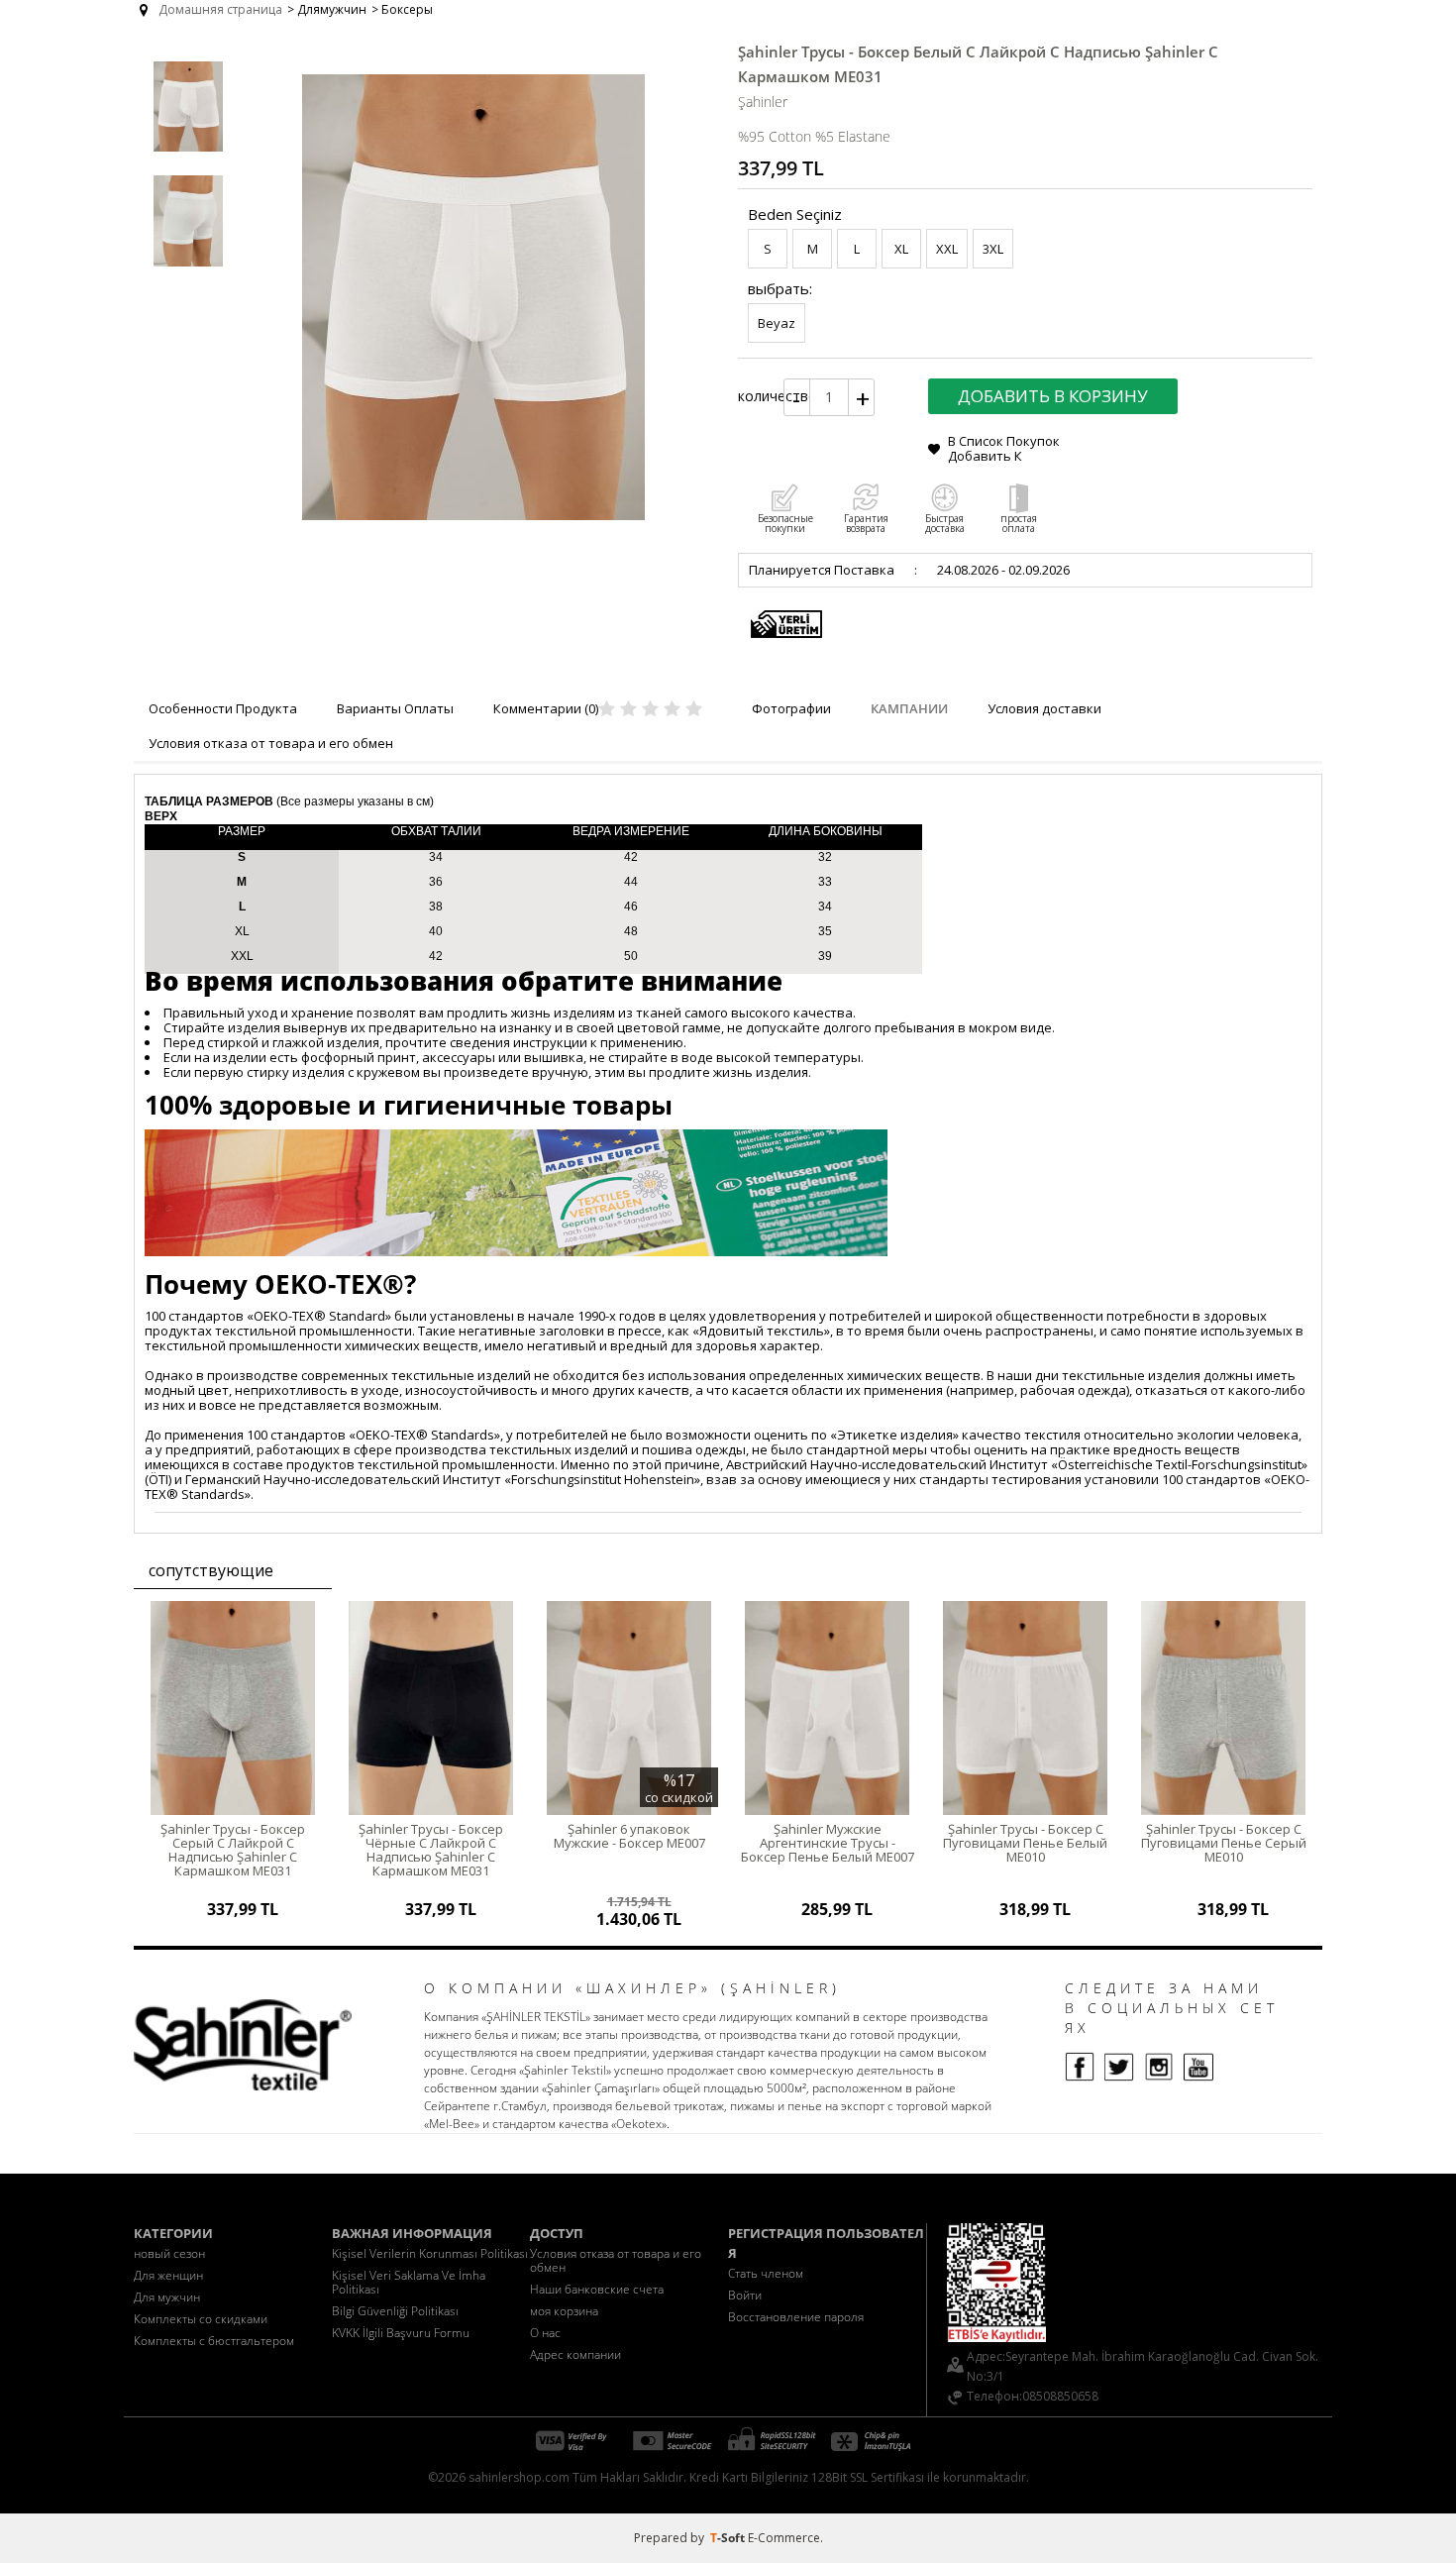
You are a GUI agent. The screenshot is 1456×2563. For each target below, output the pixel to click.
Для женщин (168, 2275)
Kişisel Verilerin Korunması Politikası (430, 2253)
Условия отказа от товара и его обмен (616, 2260)
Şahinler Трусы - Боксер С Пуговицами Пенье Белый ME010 (1025, 1843)
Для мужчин (167, 2297)
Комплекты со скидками (201, 2319)
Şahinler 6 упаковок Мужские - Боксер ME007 (629, 1836)
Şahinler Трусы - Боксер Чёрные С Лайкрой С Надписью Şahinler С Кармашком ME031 (431, 1850)
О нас (545, 2333)
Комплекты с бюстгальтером (214, 2341)
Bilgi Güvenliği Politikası (395, 2311)
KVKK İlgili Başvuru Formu (401, 2333)
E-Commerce (784, 2538)
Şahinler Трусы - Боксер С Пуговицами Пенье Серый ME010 (1224, 1843)
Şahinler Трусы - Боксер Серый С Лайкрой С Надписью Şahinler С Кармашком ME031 (233, 1850)
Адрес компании (575, 2354)
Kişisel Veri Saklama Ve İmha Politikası (409, 2282)
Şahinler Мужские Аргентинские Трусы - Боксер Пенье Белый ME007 (828, 1843)
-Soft (729, 2538)
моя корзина (564, 2311)
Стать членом (766, 2273)
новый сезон (169, 2253)
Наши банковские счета (597, 2289)
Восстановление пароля (796, 2317)
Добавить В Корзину (1053, 396)
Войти (745, 2295)
